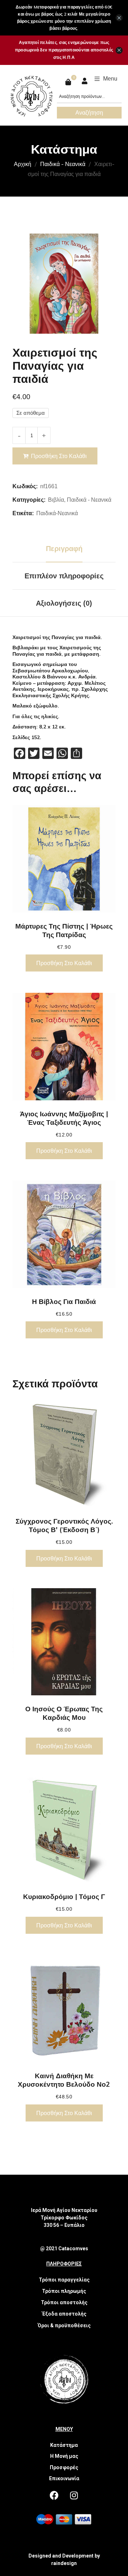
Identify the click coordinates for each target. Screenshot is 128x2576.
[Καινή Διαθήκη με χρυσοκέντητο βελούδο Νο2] (64, 2009)
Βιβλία (56, 500)
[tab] (64, 549)
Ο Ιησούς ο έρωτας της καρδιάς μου (64, 1713)
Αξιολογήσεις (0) (64, 603)
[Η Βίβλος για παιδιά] (64, 1234)
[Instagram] (74, 2495)
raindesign (64, 2563)
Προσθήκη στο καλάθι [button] (64, 963)
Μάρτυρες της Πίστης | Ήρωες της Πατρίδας (64, 930)
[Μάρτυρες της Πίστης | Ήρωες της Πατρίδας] (64, 859)
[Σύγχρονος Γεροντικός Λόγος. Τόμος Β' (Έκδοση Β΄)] (64, 1454)
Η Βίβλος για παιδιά (64, 1301)
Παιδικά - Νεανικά (63, 164)
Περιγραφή (64, 549)
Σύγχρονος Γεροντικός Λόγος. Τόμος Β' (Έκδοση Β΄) (64, 1525)
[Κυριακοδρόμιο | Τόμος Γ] (64, 1830)
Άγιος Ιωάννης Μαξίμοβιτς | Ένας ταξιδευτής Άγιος (64, 1118)
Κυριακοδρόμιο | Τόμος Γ (64, 1897)
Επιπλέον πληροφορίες (64, 576)
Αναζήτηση (89, 112)
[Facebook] (54, 2495)
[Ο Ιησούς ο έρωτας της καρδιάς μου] (64, 1642)
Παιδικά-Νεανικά (57, 513)
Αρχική (23, 164)
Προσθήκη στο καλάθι (59, 456)
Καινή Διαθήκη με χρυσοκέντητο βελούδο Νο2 (64, 2080)
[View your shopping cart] (69, 82)
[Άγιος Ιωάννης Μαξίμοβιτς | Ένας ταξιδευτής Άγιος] (64, 1047)
